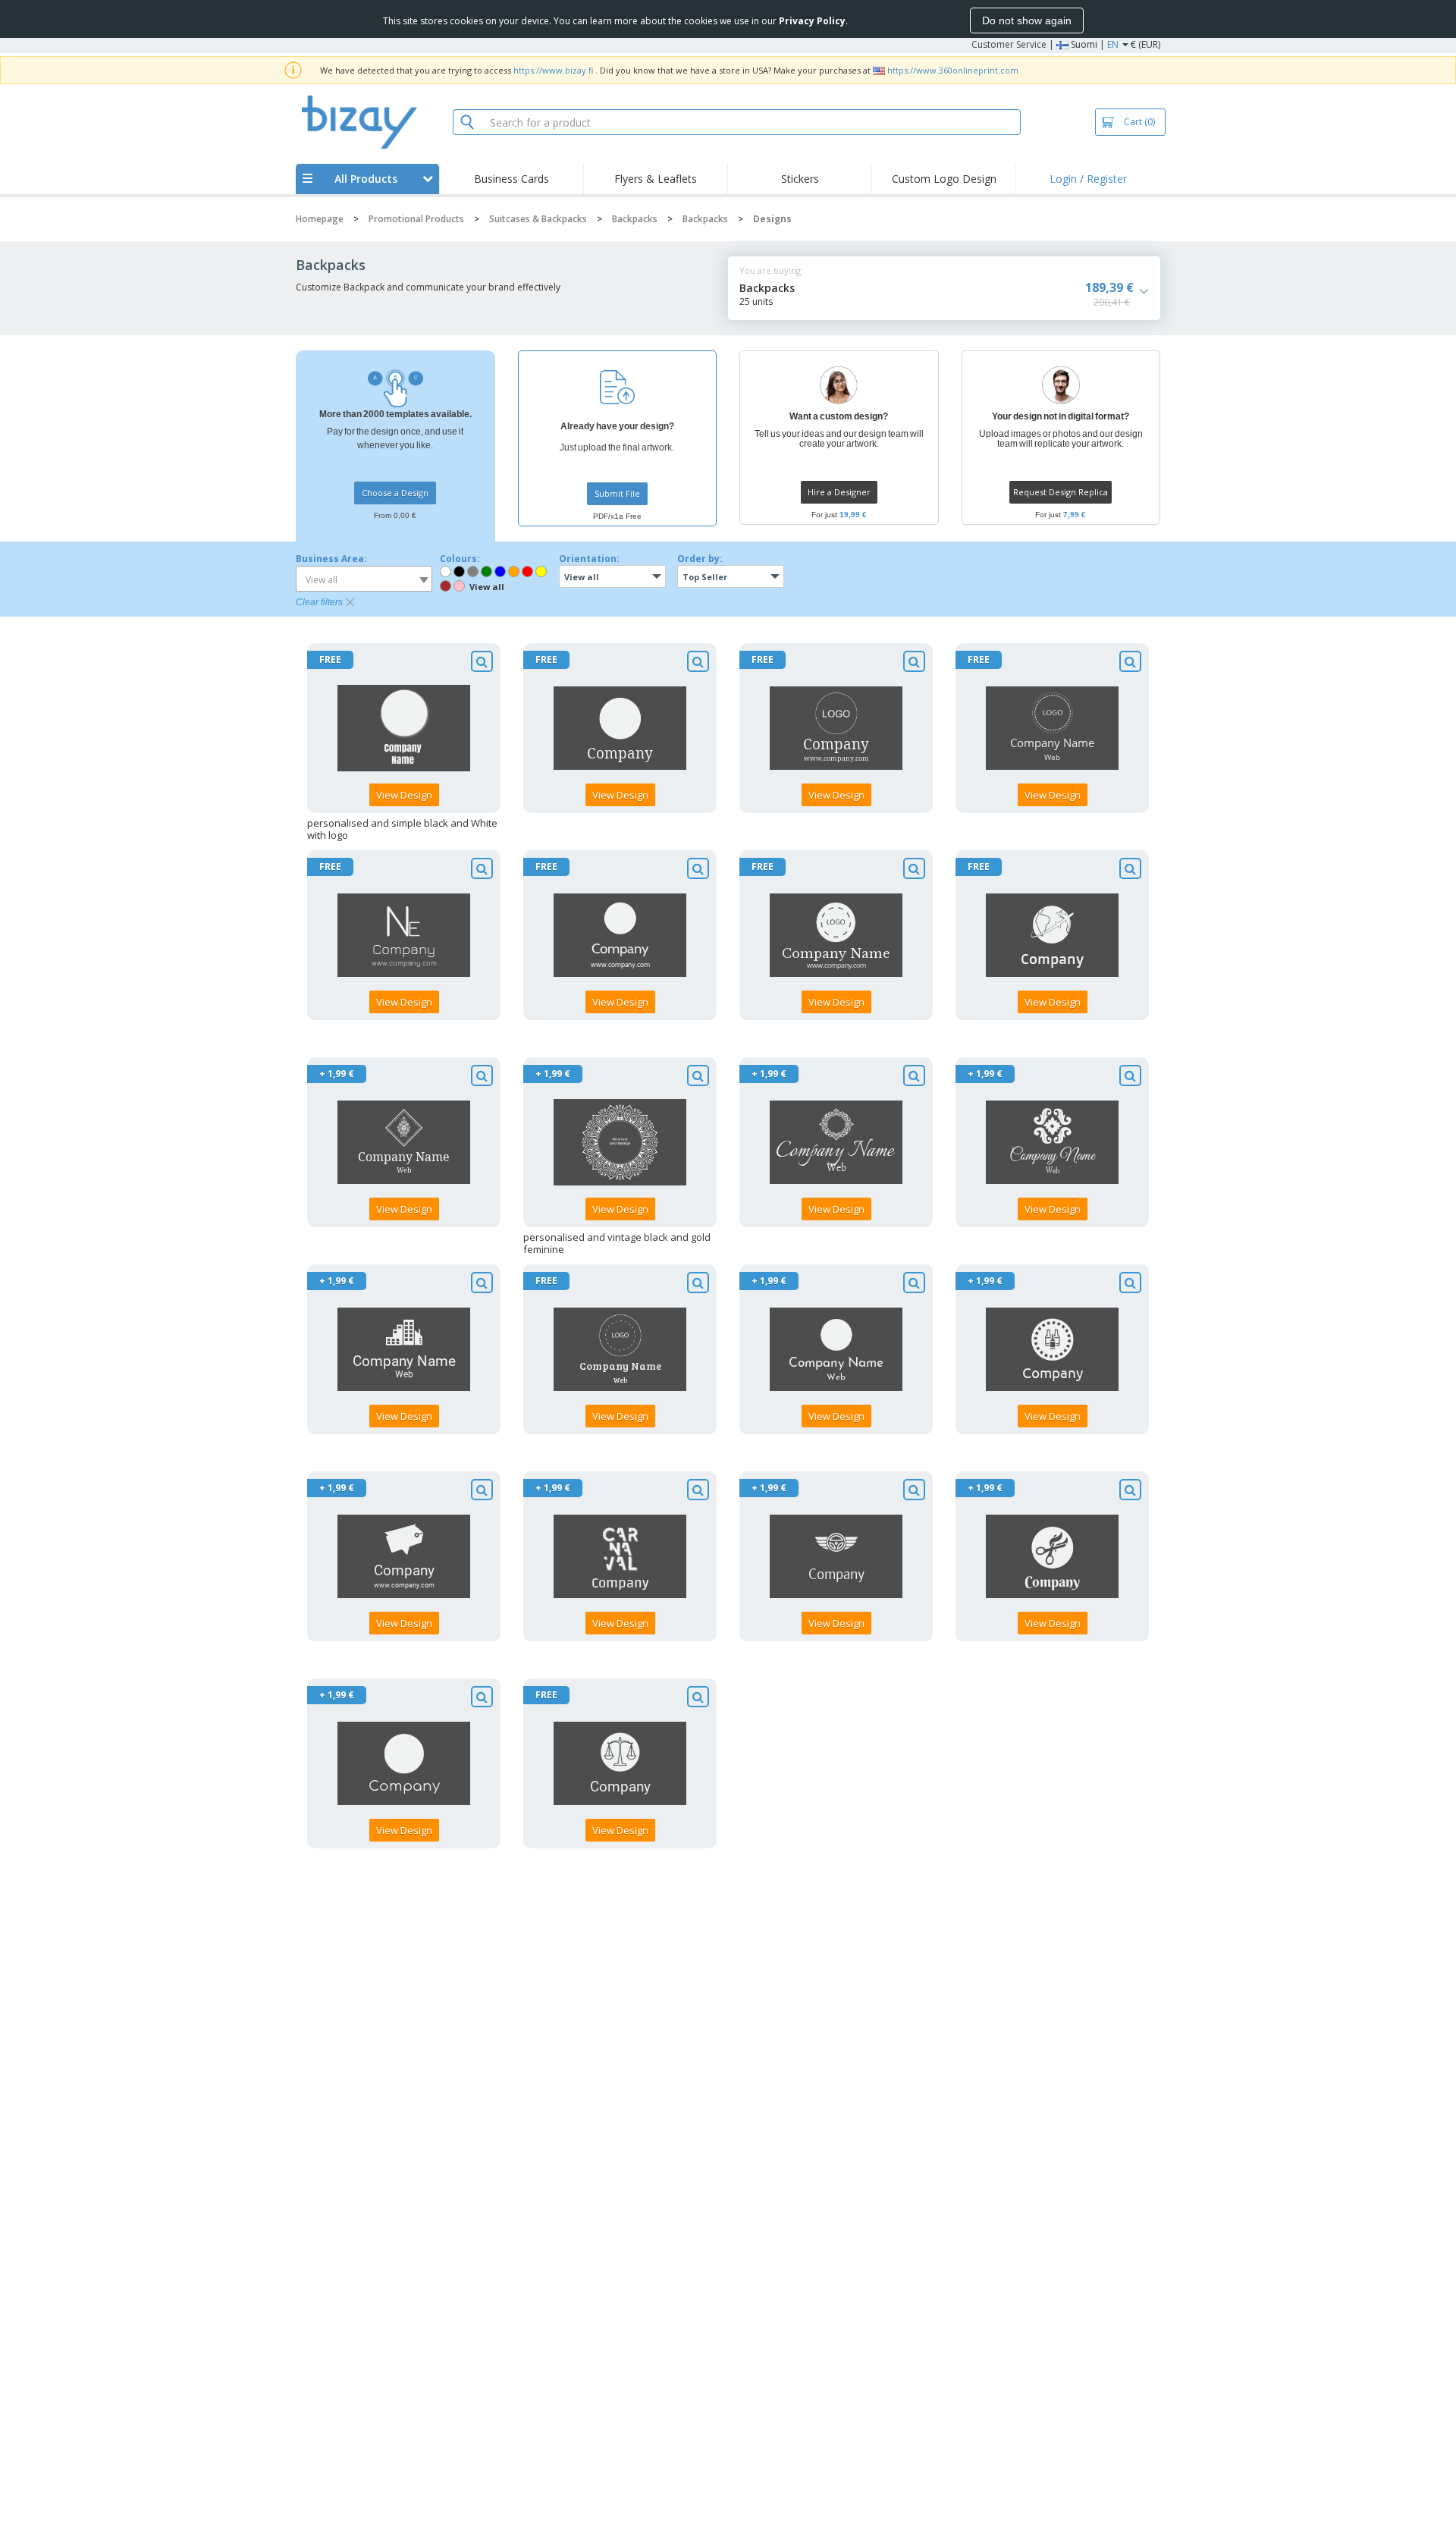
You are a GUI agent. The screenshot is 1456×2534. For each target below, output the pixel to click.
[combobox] (364, 579)
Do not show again (1027, 20)
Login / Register (1088, 179)
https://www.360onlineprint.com (953, 70)
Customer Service (1009, 44)
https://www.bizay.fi (553, 70)
